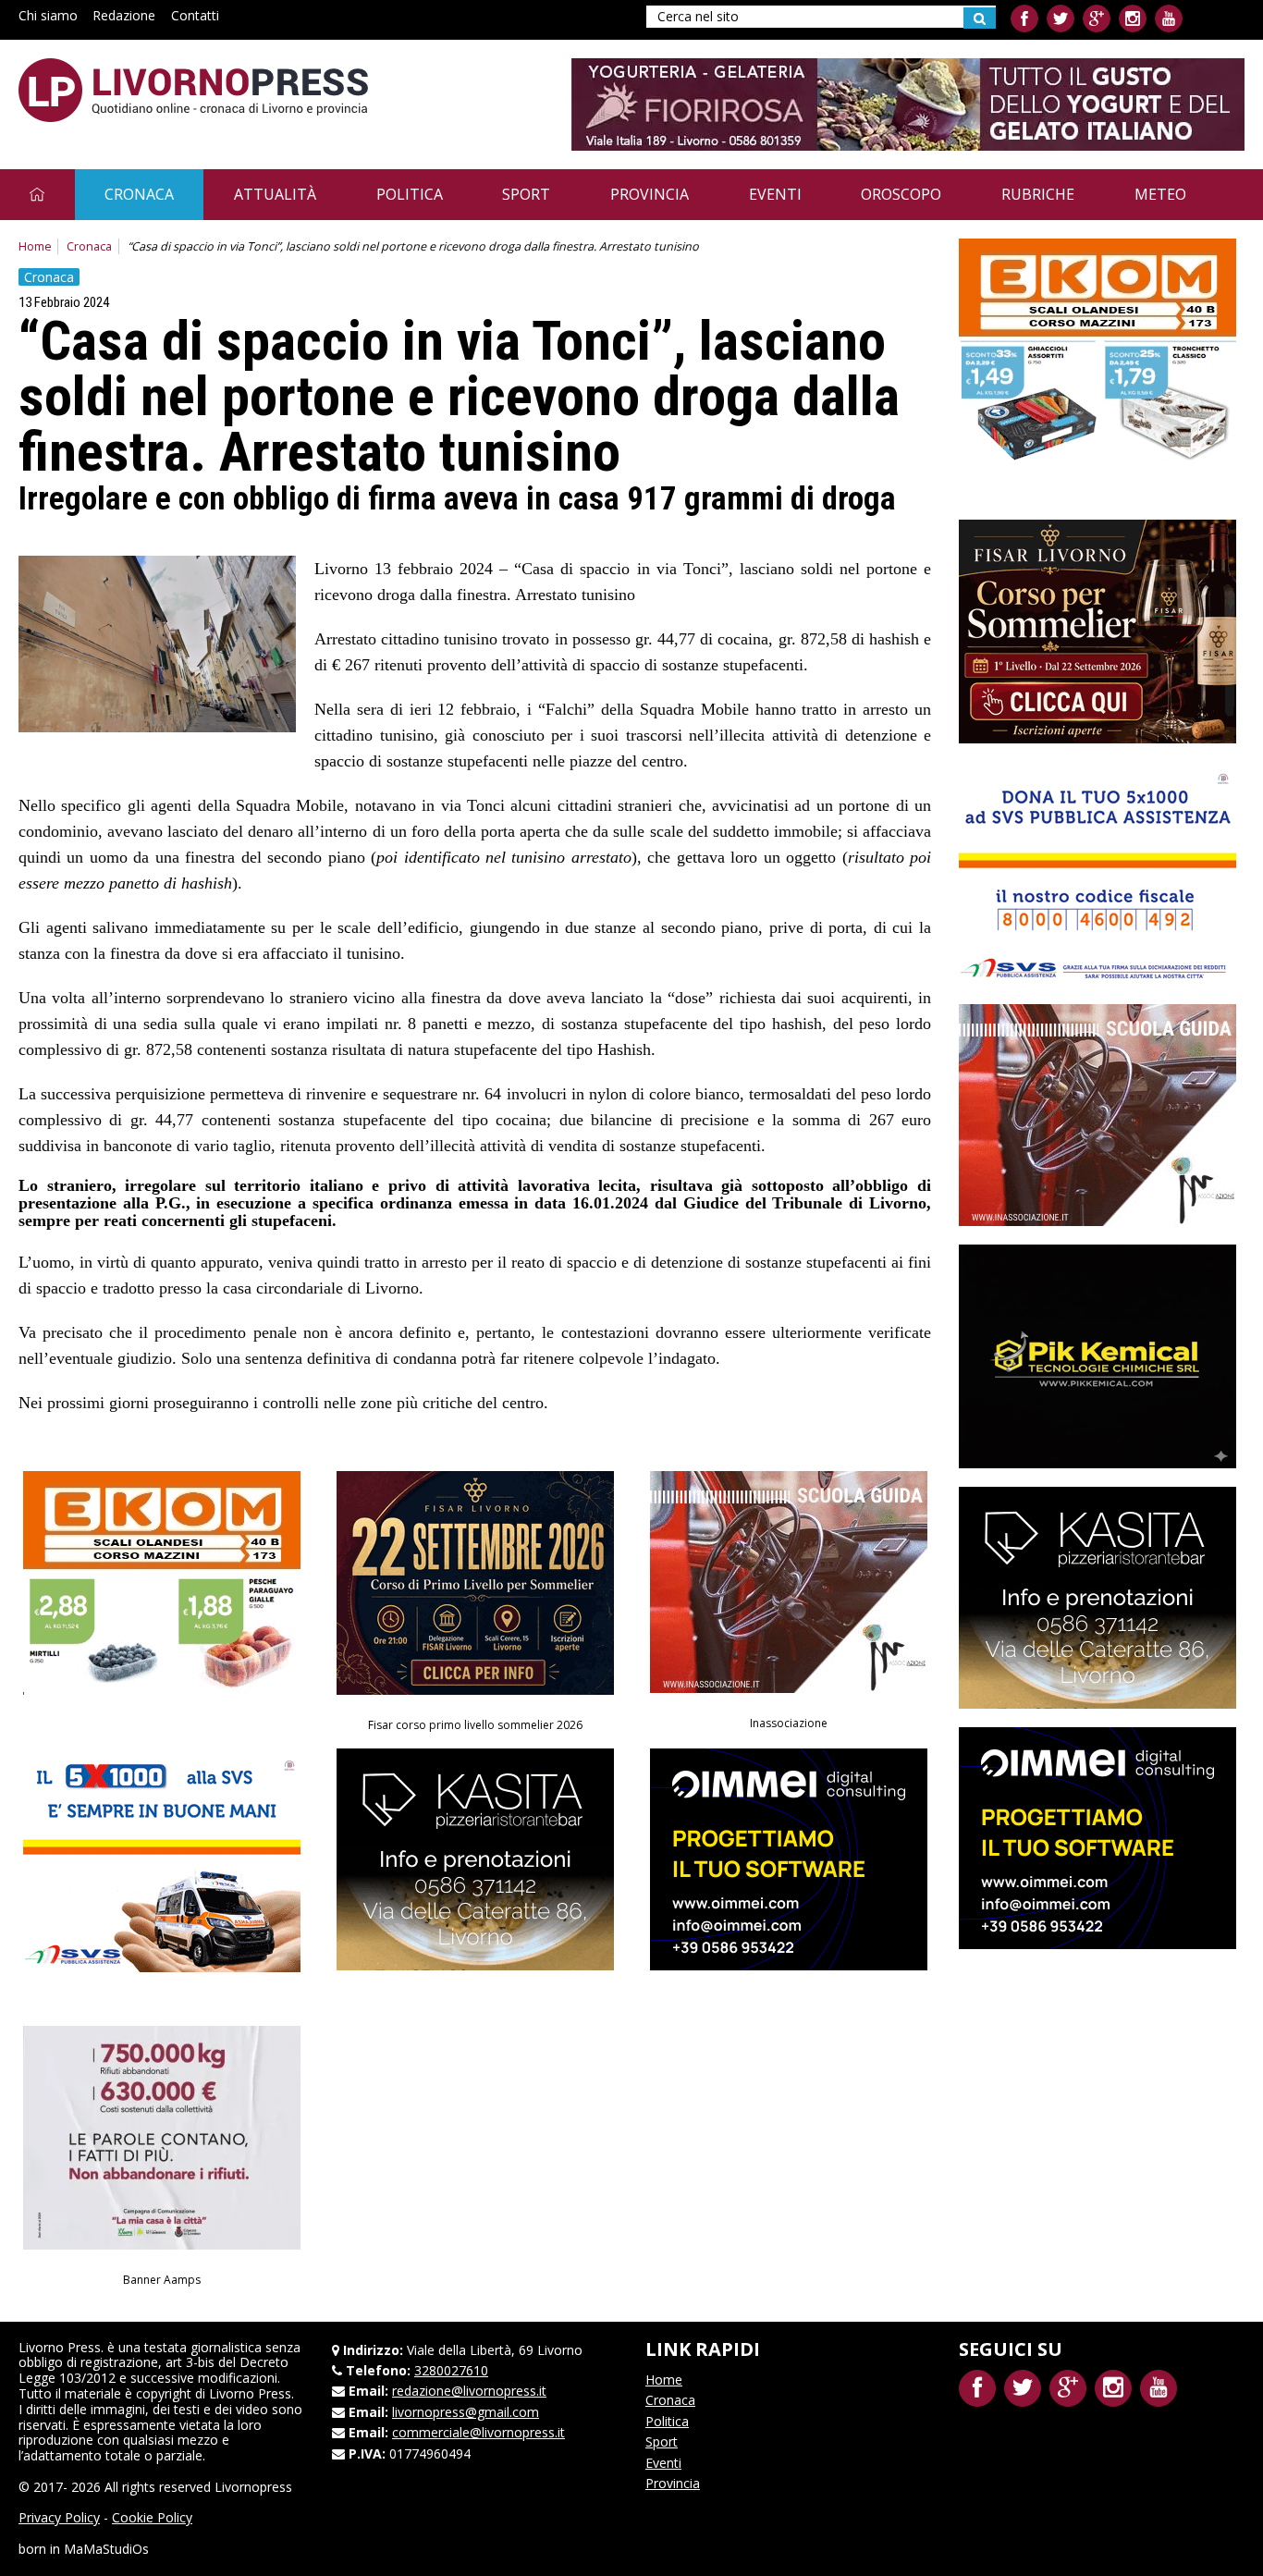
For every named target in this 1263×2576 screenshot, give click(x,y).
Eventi (775, 194)
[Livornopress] (193, 90)
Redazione (124, 15)
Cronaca (139, 194)
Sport (526, 194)
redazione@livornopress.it (469, 2391)
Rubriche (1038, 194)
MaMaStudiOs (106, 2549)
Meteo (1160, 194)
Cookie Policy (152, 2517)
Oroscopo (901, 194)
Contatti (195, 15)
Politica (410, 194)
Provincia (650, 194)
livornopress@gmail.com (466, 2412)
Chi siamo (48, 15)
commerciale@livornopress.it (478, 2432)
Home (35, 246)
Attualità (275, 194)
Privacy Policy (59, 2517)
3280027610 (451, 2370)
